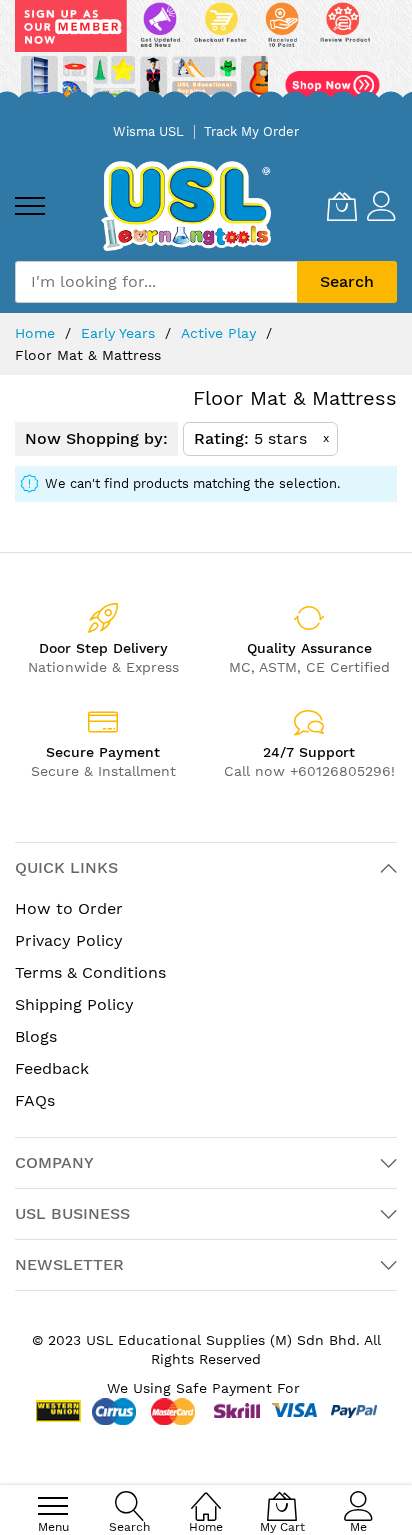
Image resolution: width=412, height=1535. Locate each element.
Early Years (120, 333)
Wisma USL (148, 131)
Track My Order (251, 131)
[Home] (206, 1495)
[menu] (30, 206)
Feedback (52, 1068)
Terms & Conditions (90, 972)
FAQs (35, 1100)
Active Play (221, 333)
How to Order (69, 908)
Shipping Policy (74, 1004)
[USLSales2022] (206, 56)
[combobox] (156, 282)
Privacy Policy (69, 940)
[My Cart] (342, 206)
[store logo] (186, 205)
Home (37, 333)
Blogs (36, 1036)
